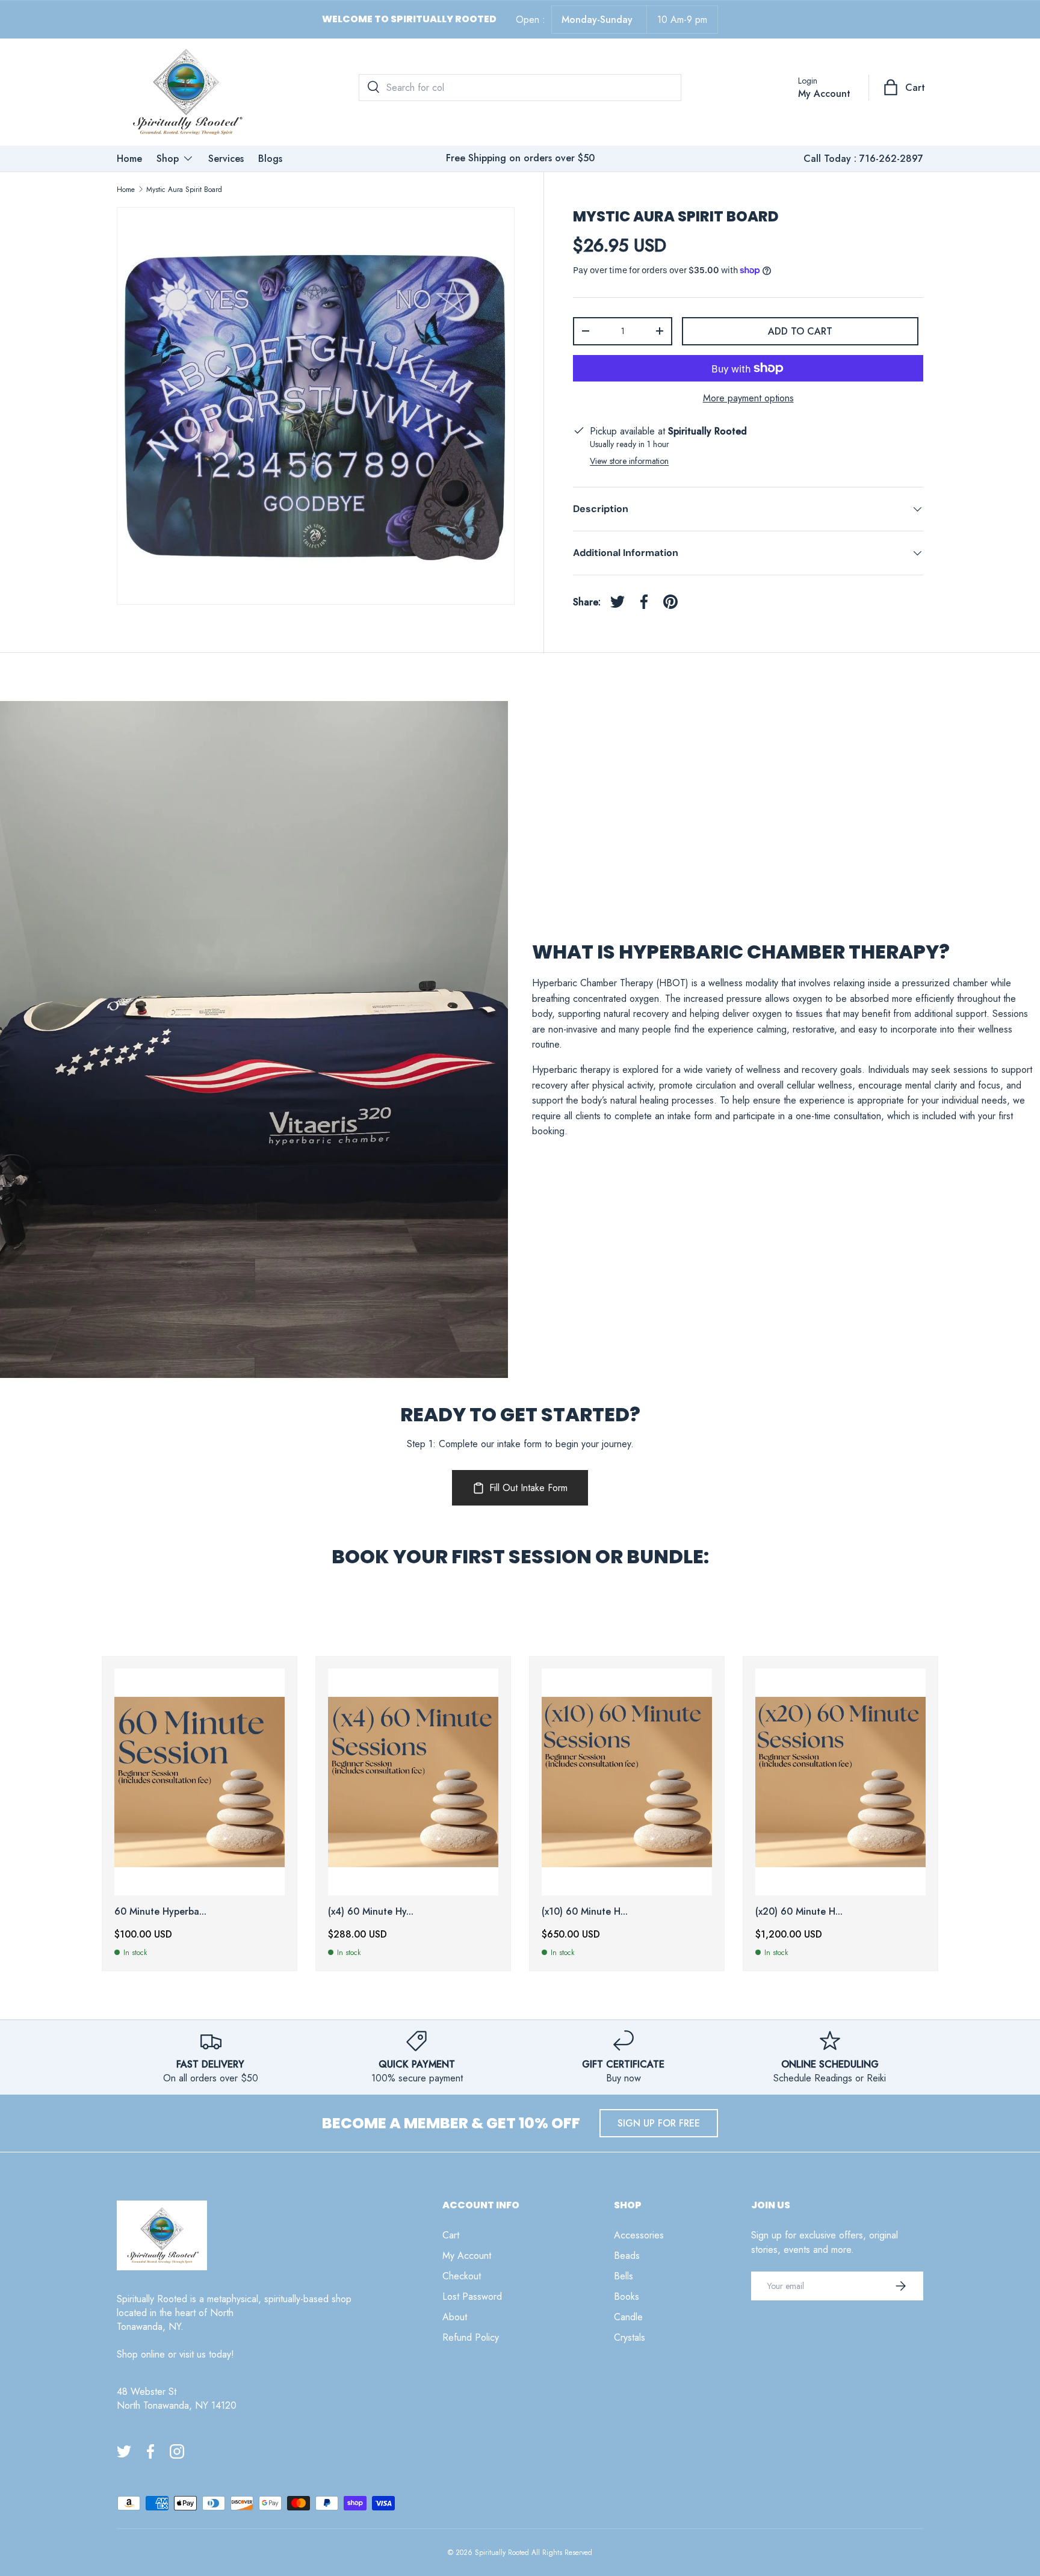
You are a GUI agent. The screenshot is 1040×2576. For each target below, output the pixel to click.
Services (226, 159)
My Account (467, 2256)
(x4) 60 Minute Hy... (371, 1911)
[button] (905, 87)
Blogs (270, 159)
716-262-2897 (891, 159)
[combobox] (520, 88)
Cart (451, 2235)
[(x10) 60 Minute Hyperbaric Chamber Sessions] (627, 1782)
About (455, 2317)
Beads (627, 2256)
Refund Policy (471, 2337)
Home (129, 159)
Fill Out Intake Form (528, 1488)
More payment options (748, 398)
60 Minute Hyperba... (160, 1911)
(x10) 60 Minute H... (585, 1911)
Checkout (462, 2276)
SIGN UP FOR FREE (659, 2123)
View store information (629, 461)
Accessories (639, 2235)
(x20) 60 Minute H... (799, 1911)
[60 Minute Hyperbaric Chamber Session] (200, 1782)
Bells (624, 2276)
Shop (168, 159)
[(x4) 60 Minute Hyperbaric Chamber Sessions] (413, 1782)
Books (627, 2296)
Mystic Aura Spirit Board (184, 190)
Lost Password (472, 2296)
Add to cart (800, 331)
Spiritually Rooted (502, 2553)
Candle (628, 2317)
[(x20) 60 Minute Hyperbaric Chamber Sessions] (840, 1782)
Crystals (630, 2337)
